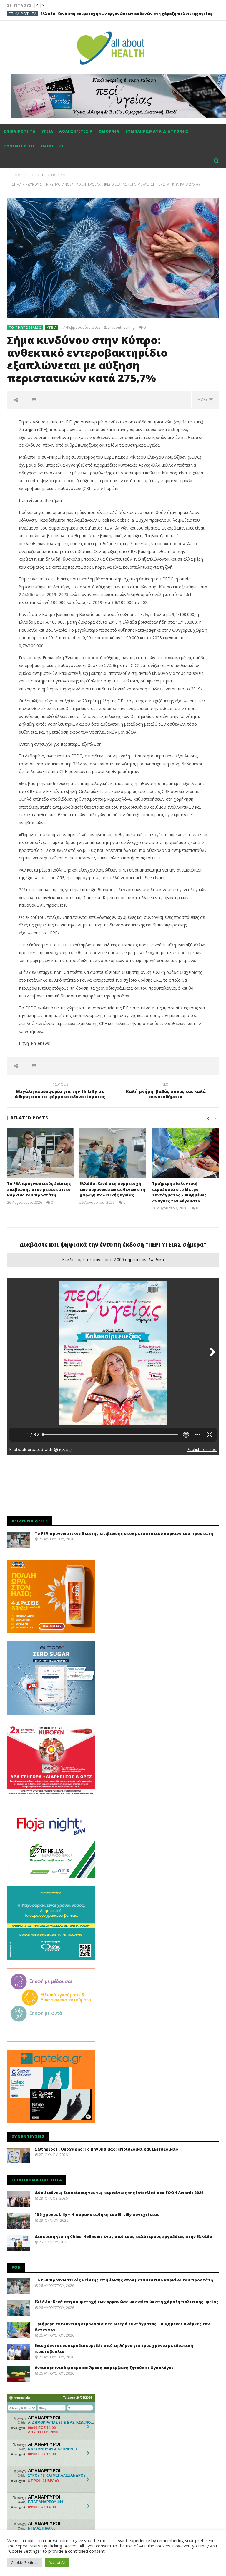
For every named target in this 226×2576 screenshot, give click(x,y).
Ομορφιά (109, 131)
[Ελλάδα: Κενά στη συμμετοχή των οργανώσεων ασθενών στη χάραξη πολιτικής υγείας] (113, 1153)
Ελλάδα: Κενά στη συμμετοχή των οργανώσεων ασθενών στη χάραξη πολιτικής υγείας (112, 1189)
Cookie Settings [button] (25, 2562)
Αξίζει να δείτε (24, 14)
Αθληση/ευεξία (76, 131)
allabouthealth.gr (122, 328)
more (203, 399)
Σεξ (63, 146)
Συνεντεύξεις (20, 146)
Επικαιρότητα (20, 131)
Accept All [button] (57, 2562)
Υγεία (47, 131)
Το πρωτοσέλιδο (25, 327)
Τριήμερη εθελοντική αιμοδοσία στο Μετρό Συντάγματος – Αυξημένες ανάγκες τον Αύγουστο (179, 1192)
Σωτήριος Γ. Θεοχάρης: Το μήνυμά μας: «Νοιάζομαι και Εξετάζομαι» (107, 2149)
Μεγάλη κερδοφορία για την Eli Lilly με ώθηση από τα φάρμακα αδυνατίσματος (60, 1091)
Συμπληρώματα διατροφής (157, 131)
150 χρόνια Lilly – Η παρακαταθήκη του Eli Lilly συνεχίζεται (97, 2214)
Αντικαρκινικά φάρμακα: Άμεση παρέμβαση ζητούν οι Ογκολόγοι (104, 2368)
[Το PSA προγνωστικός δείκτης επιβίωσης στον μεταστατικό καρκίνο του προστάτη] (40, 1153)
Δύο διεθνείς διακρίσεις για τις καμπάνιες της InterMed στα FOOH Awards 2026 (119, 2193)
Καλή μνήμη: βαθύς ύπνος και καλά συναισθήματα (166, 1091)
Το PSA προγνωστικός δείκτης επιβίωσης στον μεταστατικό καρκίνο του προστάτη (39, 1189)
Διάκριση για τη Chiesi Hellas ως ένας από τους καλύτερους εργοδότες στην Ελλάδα (124, 2236)
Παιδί (47, 146)
